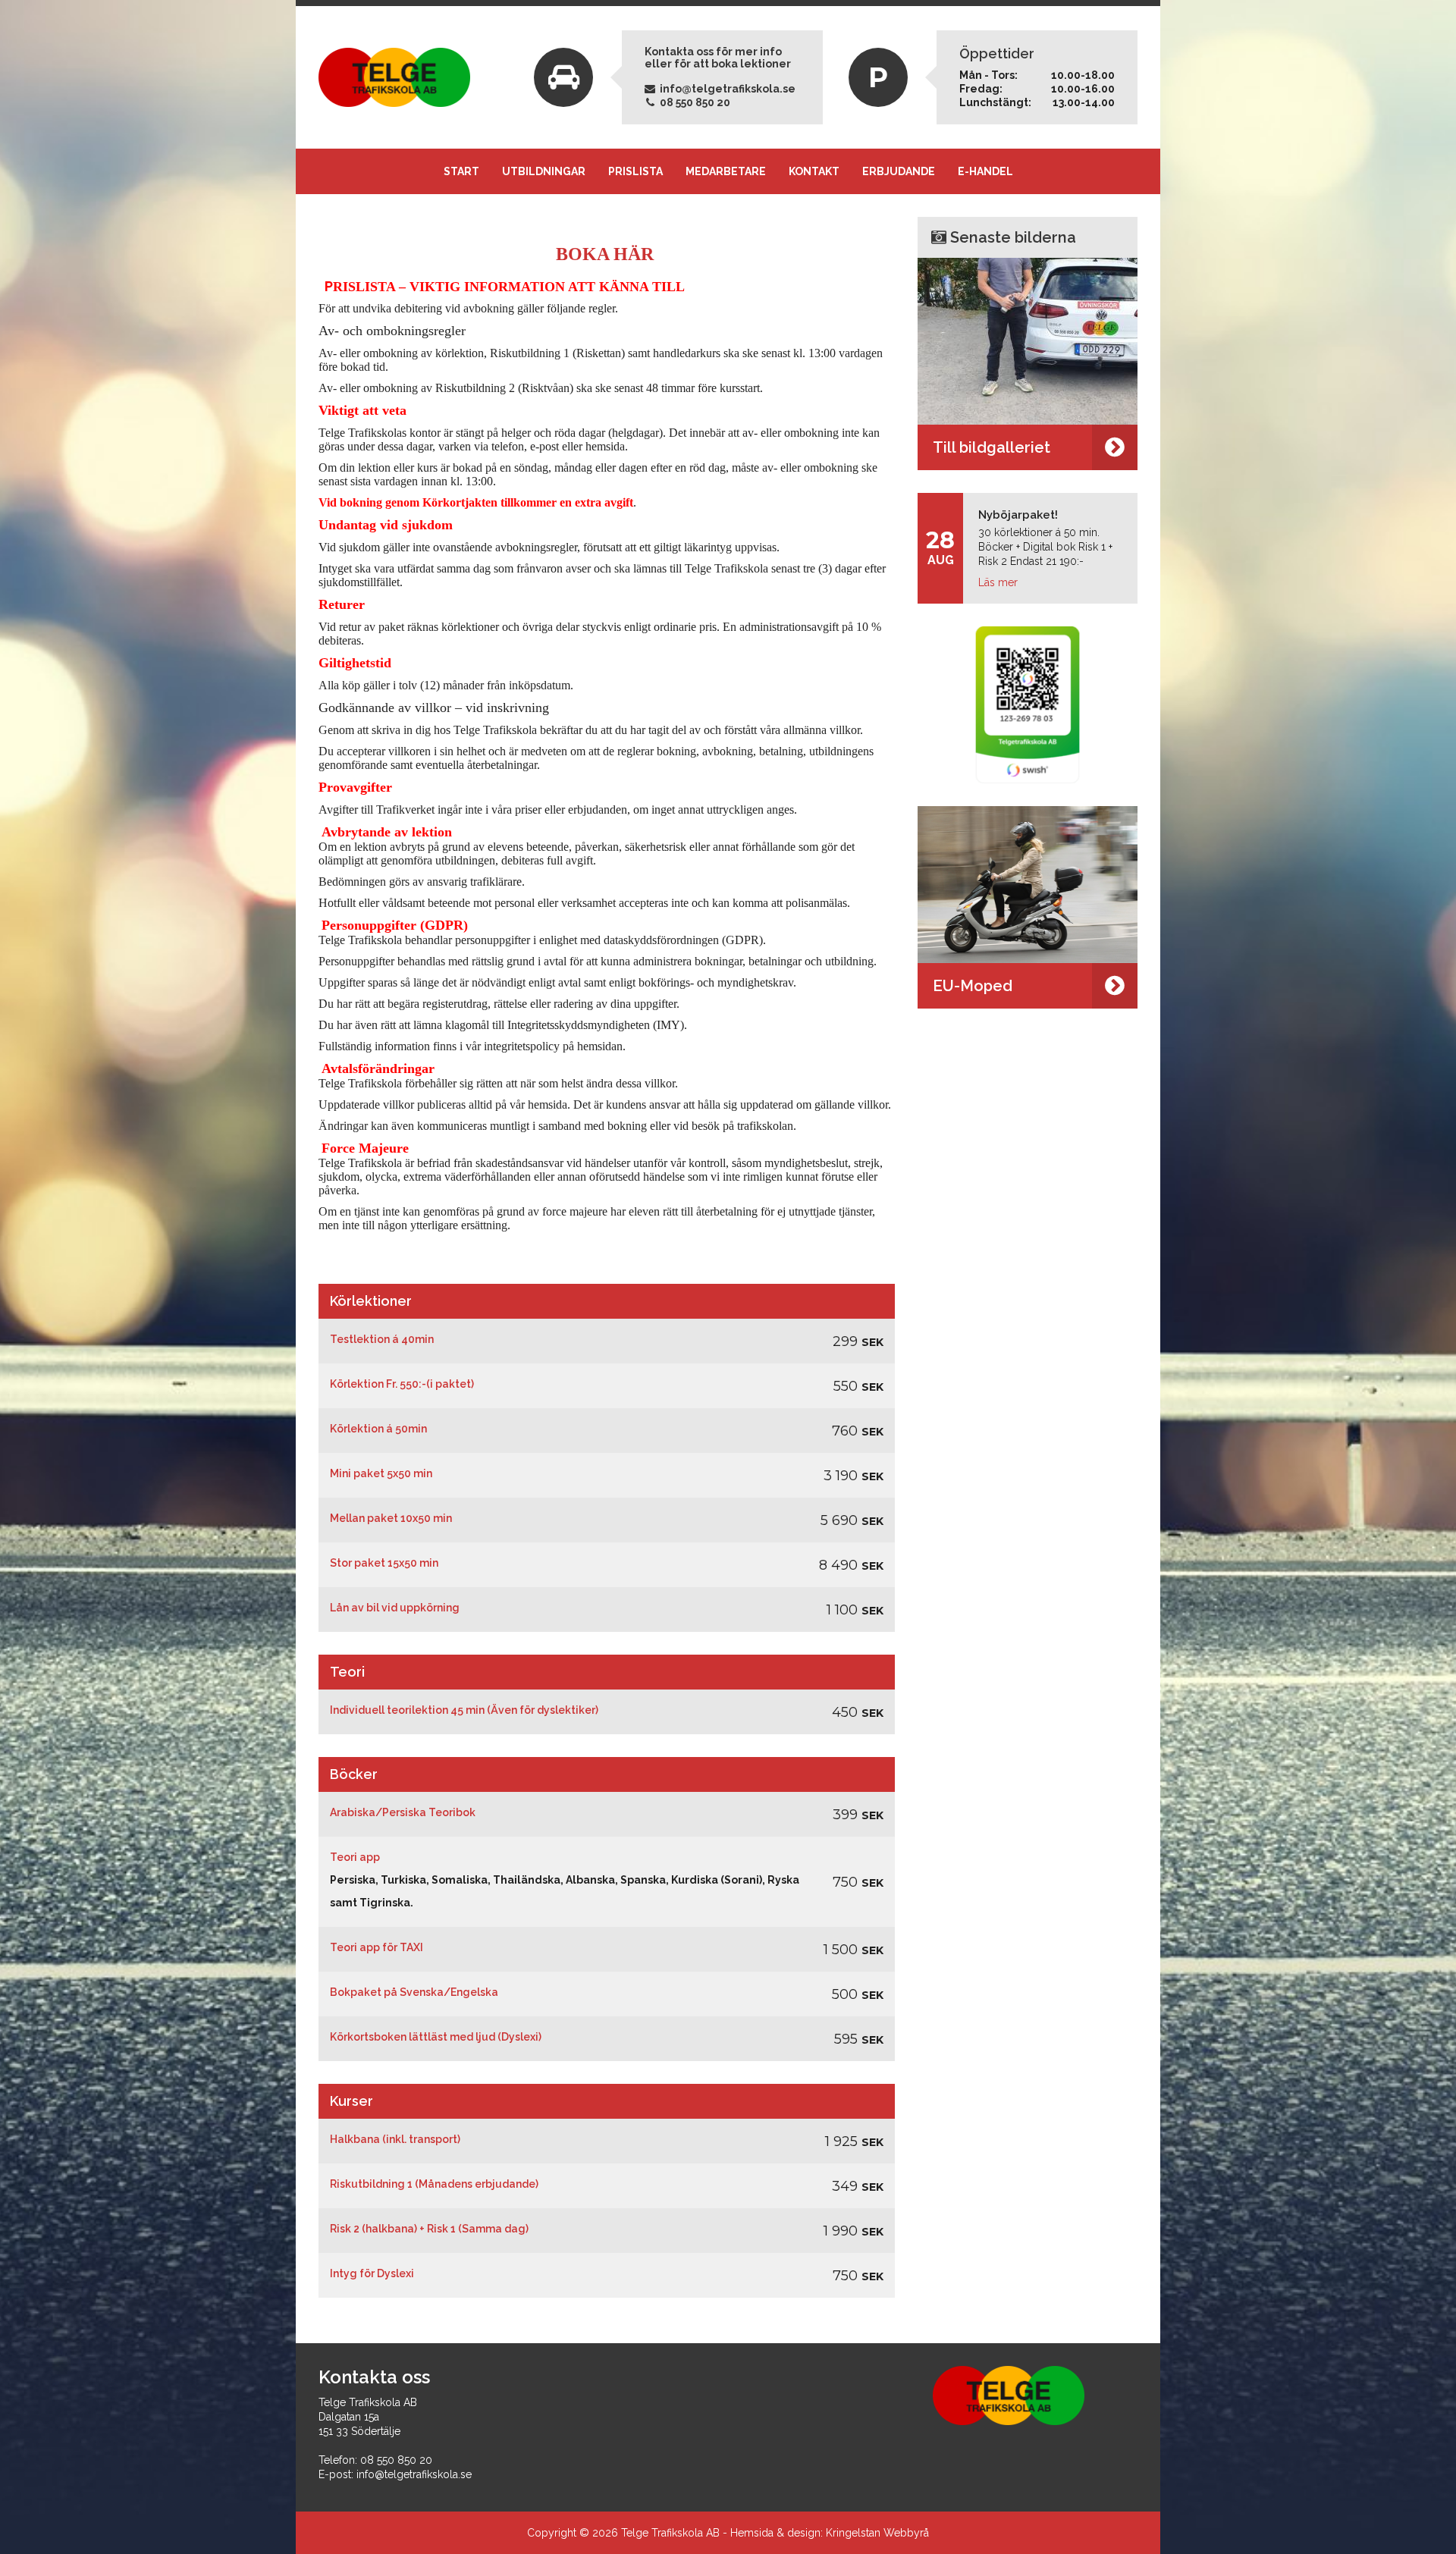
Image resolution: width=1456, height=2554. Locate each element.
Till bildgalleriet (992, 447)
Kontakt (814, 171)
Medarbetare (726, 171)
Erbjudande (899, 171)
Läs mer (998, 582)
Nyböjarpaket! (1018, 515)
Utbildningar (544, 171)
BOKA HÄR (607, 254)
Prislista (635, 171)
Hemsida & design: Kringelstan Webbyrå (830, 2533)
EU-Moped (973, 986)
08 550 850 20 (694, 102)
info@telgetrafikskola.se (726, 89)
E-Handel (985, 171)
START (461, 171)
